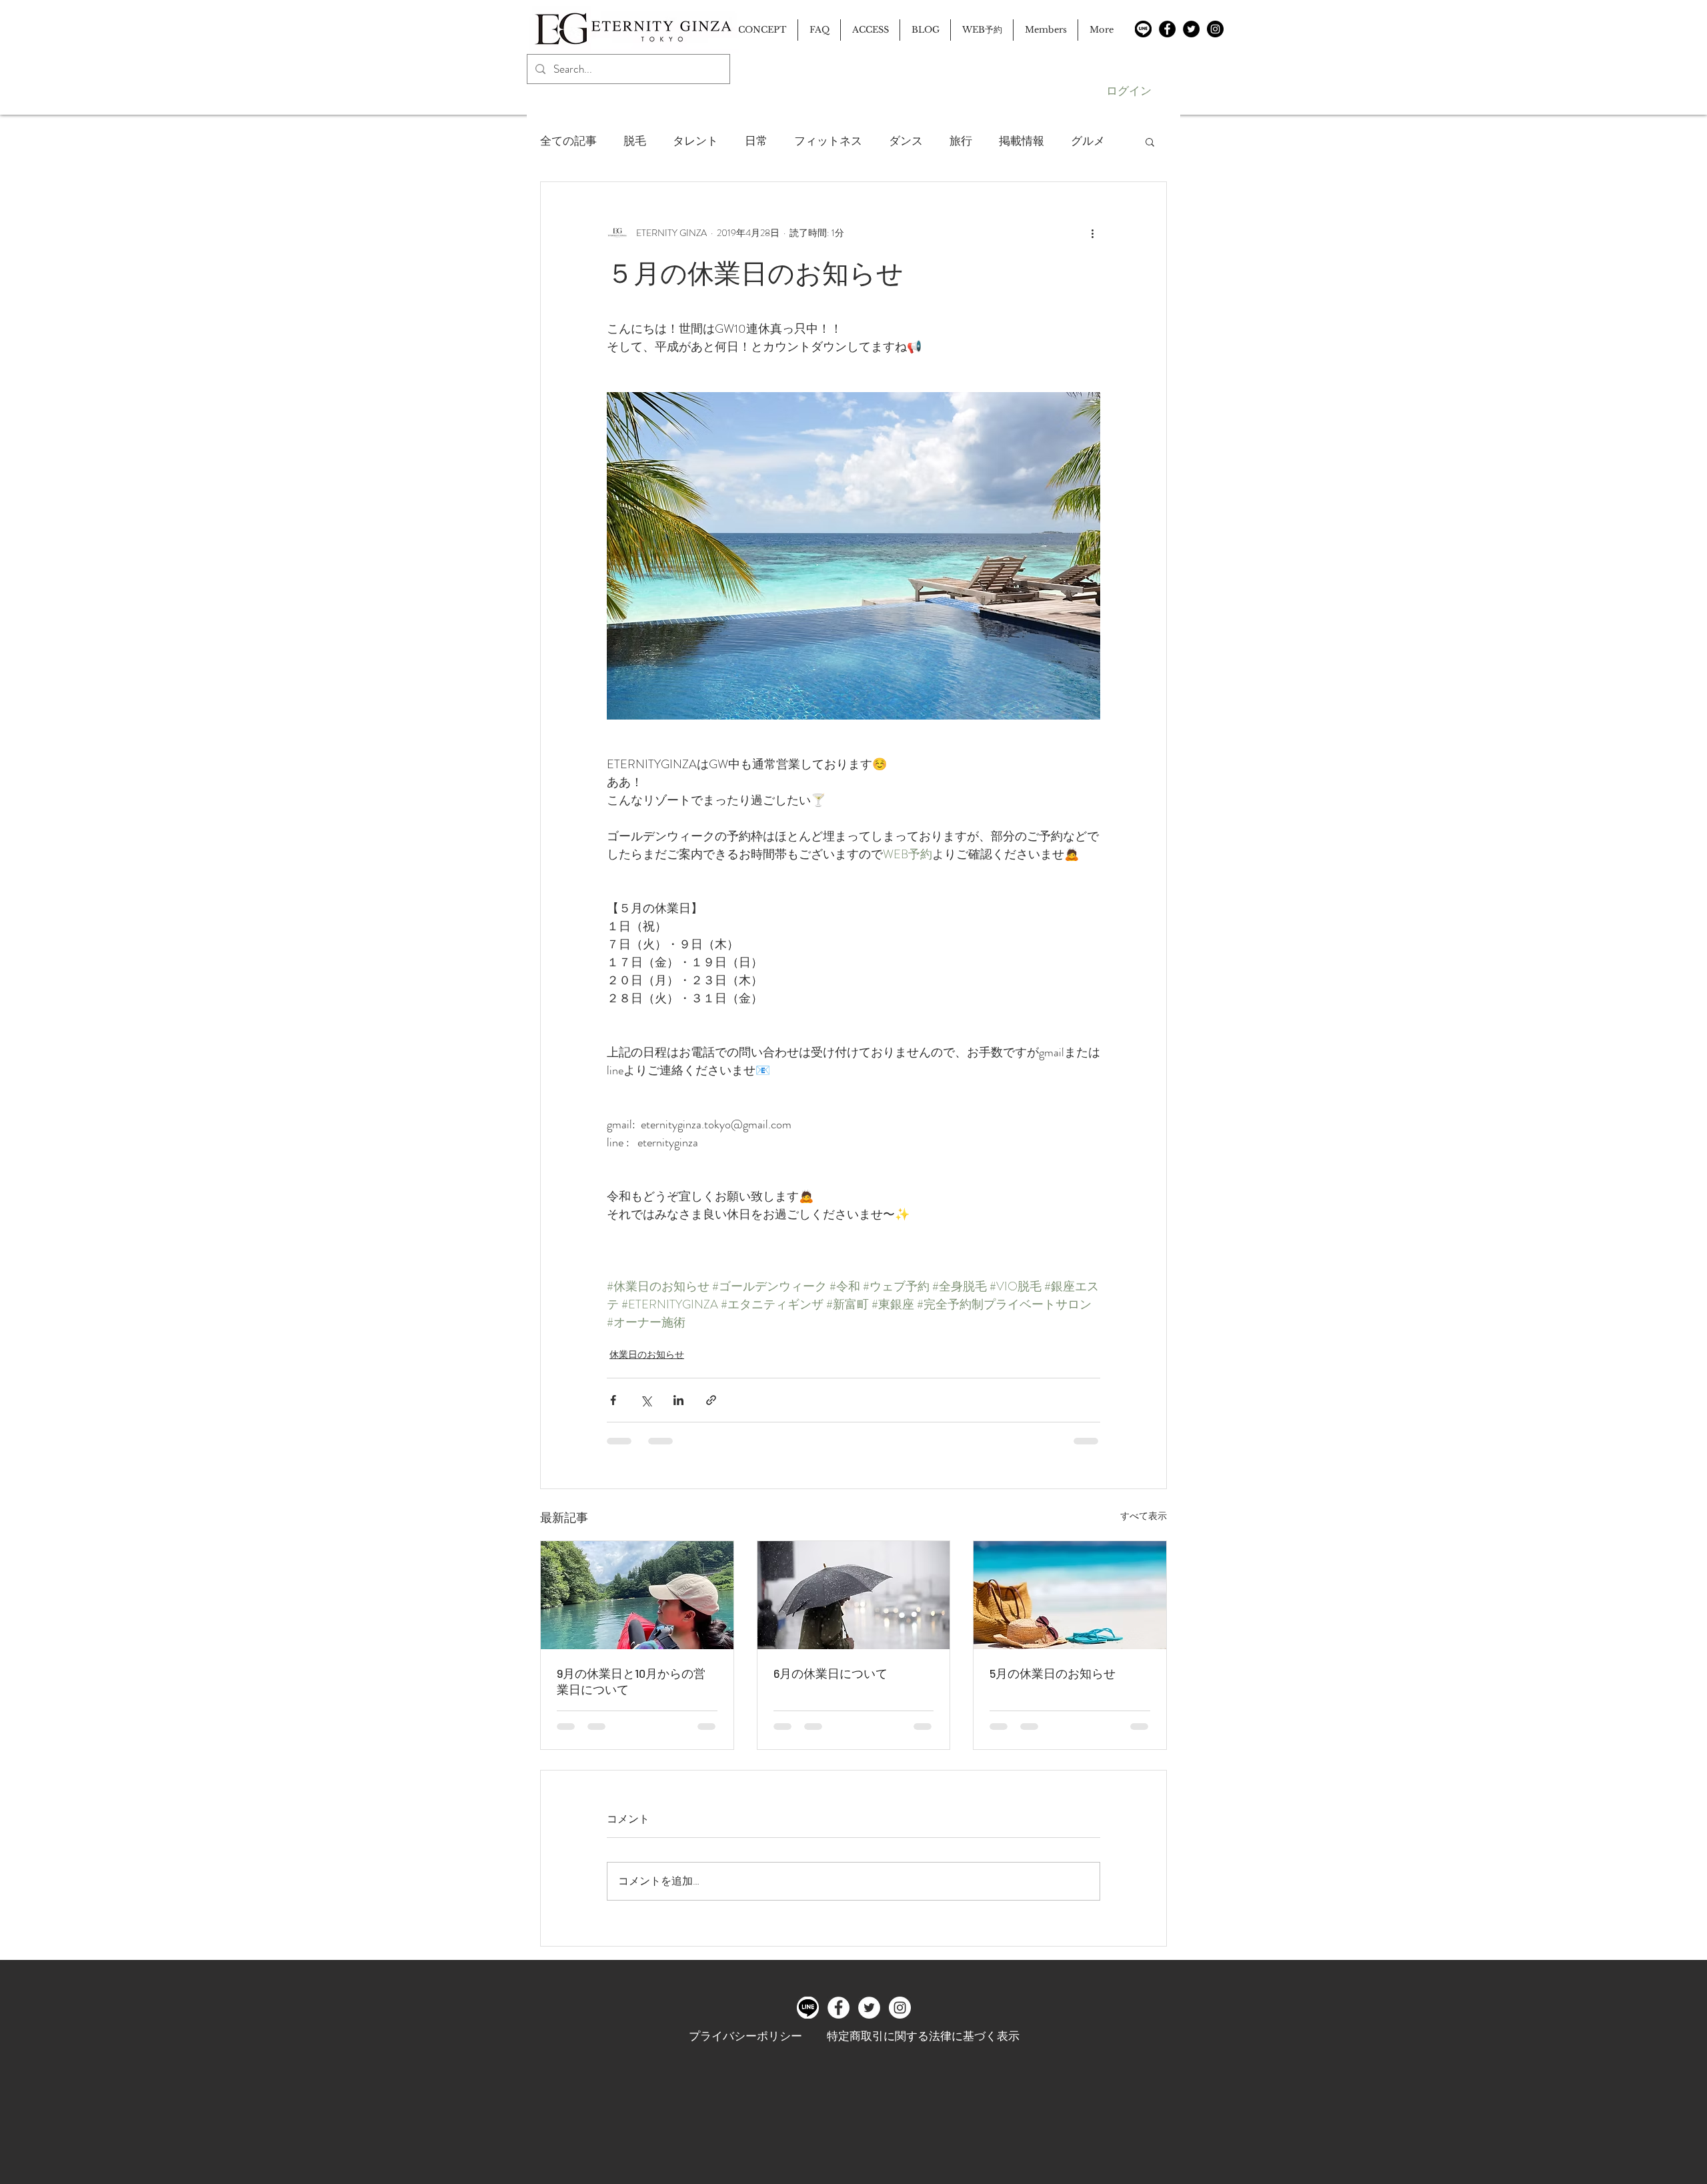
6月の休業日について (830, 1673)
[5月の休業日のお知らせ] (1070, 1595)
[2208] (1143, 29)
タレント (695, 141)
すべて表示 (1144, 1516)
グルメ (1088, 141)
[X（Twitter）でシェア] (646, 1400)
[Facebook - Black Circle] (1167, 29)
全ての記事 (568, 141)
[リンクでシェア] (711, 1400)
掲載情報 (1022, 141)
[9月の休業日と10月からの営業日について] (637, 1595)
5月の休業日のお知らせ (1053, 1673)
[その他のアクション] (1092, 233)
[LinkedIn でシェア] (678, 1400)
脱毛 (635, 141)
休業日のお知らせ (647, 1354)
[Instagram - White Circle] (900, 2008)
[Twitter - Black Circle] (1191, 29)
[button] (1150, 141)
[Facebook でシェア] (613, 1400)
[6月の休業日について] (854, 1595)
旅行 (961, 141)
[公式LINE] (808, 2008)
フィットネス (828, 141)
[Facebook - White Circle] (838, 2008)
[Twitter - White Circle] (869, 2008)
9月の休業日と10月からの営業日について (631, 1681)
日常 (756, 141)
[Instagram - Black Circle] (1215, 29)
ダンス (906, 141)
